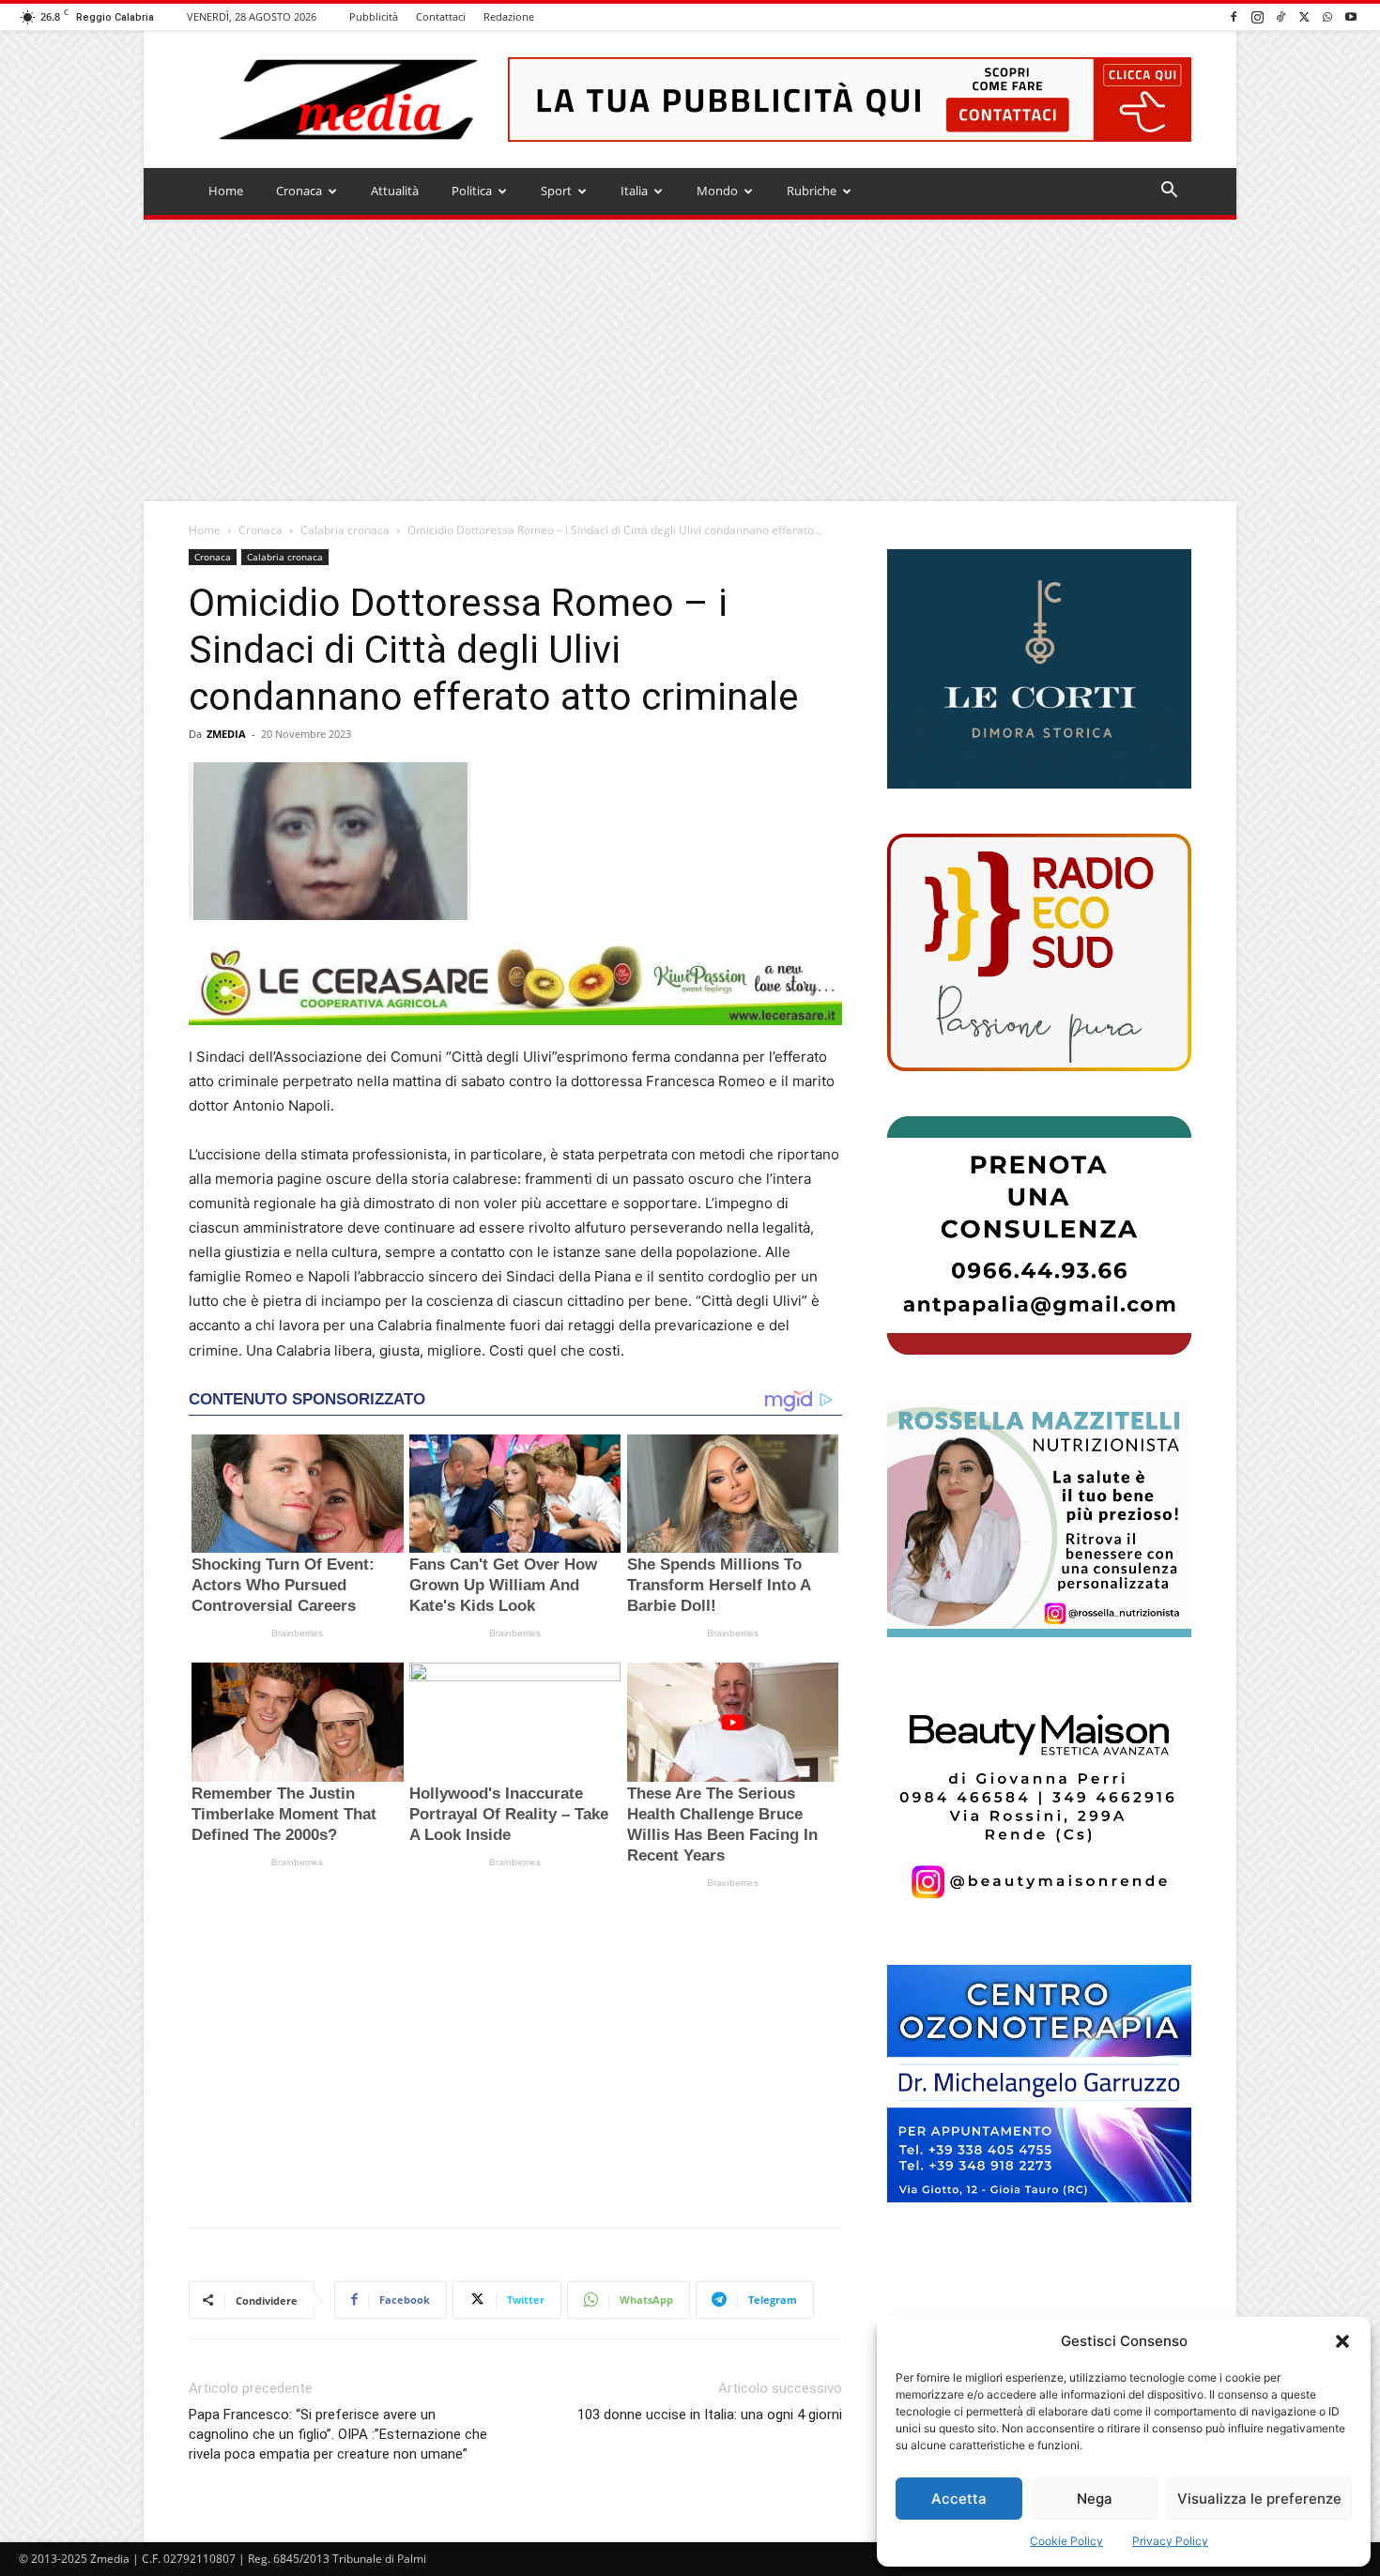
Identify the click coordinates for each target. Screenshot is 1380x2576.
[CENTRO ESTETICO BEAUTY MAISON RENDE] (1039, 1801)
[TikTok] (1280, 16)
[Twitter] (1304, 16)
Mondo (717, 191)
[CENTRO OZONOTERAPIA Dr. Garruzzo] (1039, 2084)
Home (226, 191)
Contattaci (441, 16)
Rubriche (812, 191)
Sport (556, 191)
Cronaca (299, 191)
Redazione (509, 16)
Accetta (959, 2499)
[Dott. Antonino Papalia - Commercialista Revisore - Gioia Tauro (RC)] (1039, 1235)
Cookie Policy (1066, 2541)
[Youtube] (1351, 16)
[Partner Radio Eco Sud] (1039, 952)
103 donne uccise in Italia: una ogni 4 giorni (710, 2415)
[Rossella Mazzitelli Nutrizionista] (1039, 1518)
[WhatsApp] (1327, 16)
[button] (1342, 2341)
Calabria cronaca (345, 530)
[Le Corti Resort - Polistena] (1039, 669)
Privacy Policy (1170, 2541)
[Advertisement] (690, 360)
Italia (634, 191)
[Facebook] (1234, 16)
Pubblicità (374, 16)
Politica (472, 191)
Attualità (395, 191)
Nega (1095, 2499)
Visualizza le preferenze (1259, 2499)
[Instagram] (1257, 16)
